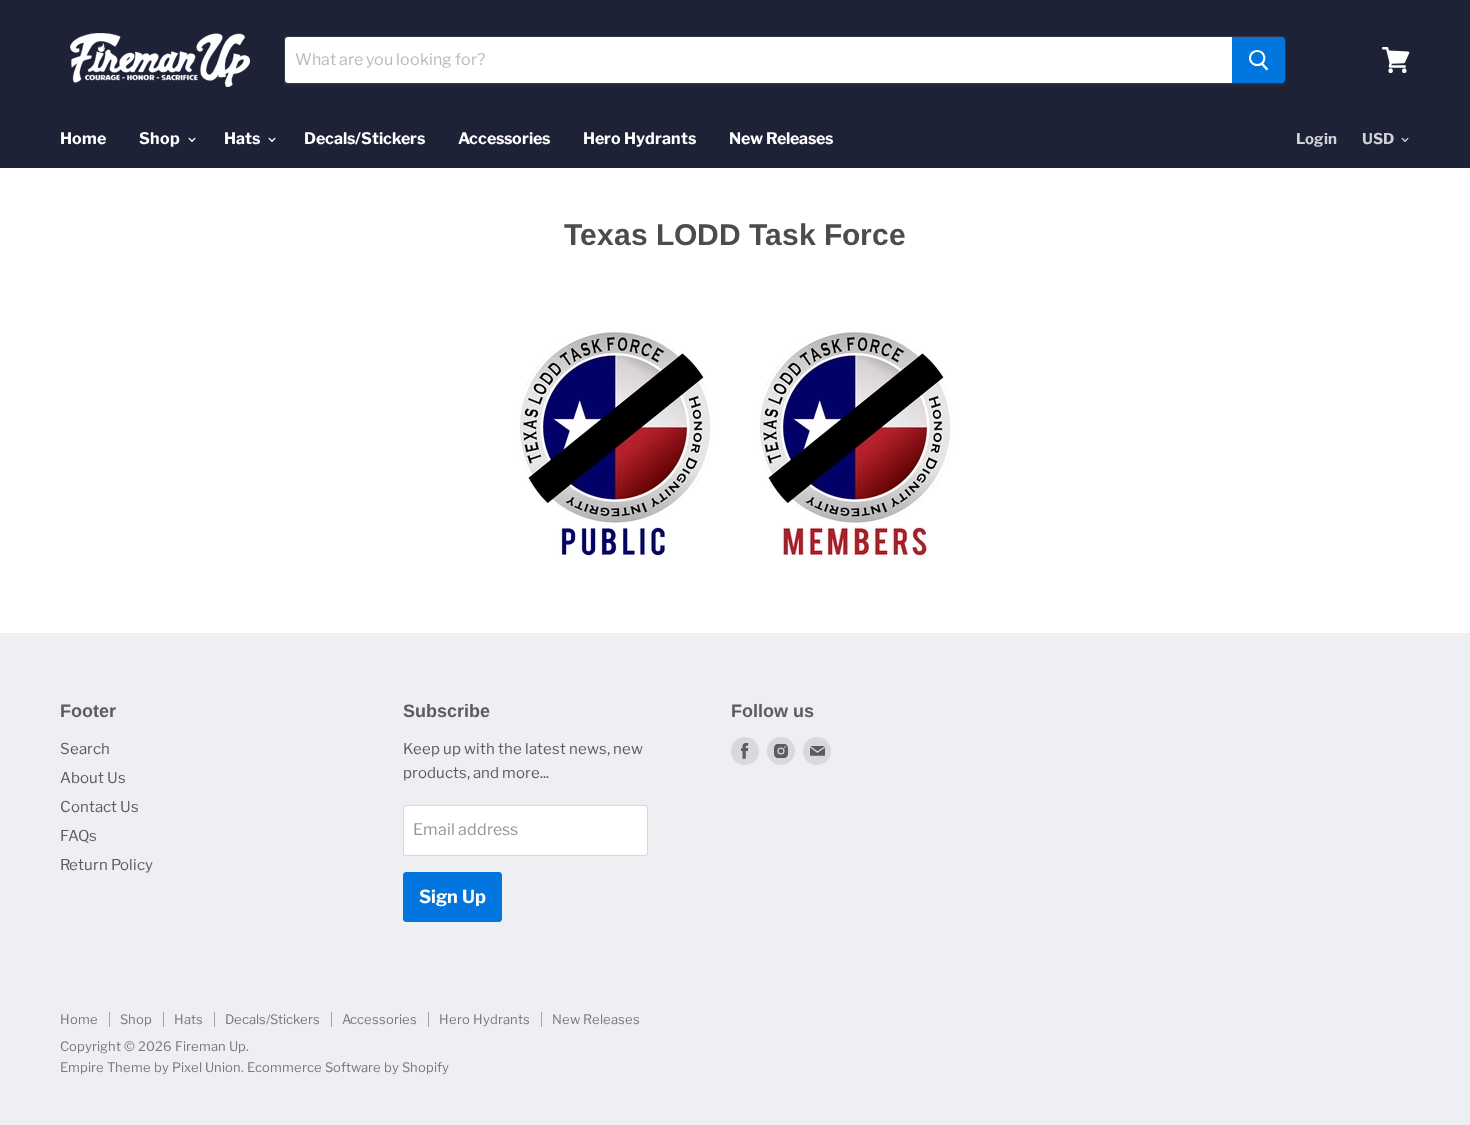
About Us (93, 778)
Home (83, 138)
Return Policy (106, 865)
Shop (161, 138)
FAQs (78, 836)
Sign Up (452, 896)
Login (1316, 139)
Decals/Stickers (364, 138)
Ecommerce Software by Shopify (348, 1067)
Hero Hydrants (639, 138)
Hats (243, 138)
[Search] (1258, 60)
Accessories (504, 138)
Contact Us (99, 807)
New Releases (781, 138)
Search (85, 749)
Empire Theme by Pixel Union (150, 1067)
